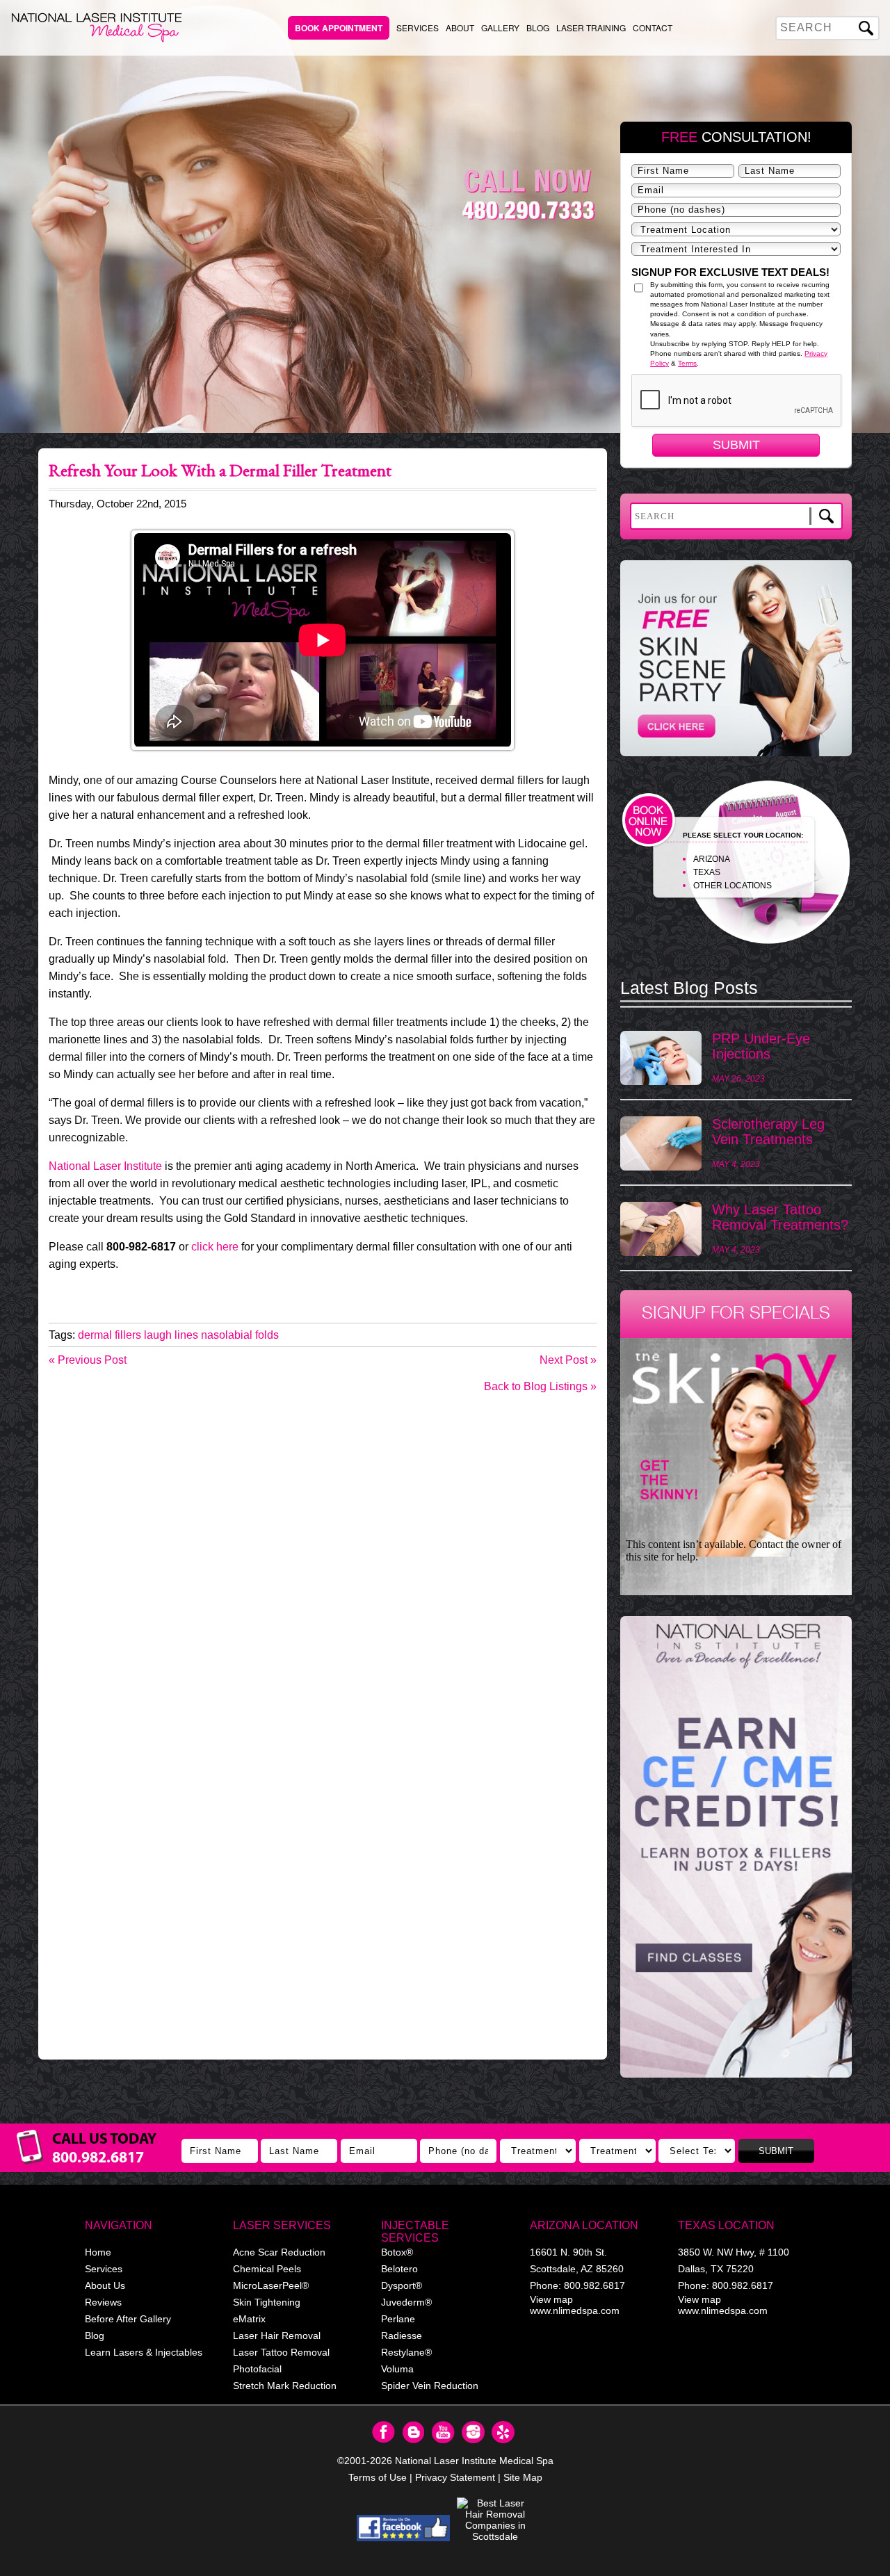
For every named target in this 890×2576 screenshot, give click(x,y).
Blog (538, 27)
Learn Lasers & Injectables (144, 2352)
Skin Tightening (267, 2302)
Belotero (399, 2269)
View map (551, 2299)
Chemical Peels (267, 2269)
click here (215, 1247)
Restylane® (406, 2352)
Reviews (103, 2302)
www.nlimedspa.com (575, 2310)
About (460, 27)
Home (98, 2252)
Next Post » (568, 1360)
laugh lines (171, 1335)
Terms (687, 363)
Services (418, 27)
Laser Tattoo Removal (281, 2352)
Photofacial (257, 2369)
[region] (736, 1854)
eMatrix (249, 2319)
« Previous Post (88, 1360)
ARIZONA (712, 859)
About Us (105, 2285)
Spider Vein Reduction (430, 2386)
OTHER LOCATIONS (733, 886)
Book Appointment (339, 28)
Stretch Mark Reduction (285, 2386)
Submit (736, 445)
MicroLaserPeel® (271, 2285)
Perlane (398, 2319)
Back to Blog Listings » (540, 1386)
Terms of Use (378, 2477)
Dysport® (402, 2285)
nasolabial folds (240, 1335)
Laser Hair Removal (277, 2335)
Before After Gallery (128, 2319)
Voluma (397, 2369)
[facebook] (404, 2528)
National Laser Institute (105, 1166)
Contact (653, 27)
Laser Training (591, 27)
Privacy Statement (455, 2477)
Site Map (523, 2477)
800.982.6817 (594, 2285)
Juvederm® (406, 2302)
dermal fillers (110, 1335)
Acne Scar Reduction (279, 2252)
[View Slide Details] (736, 1847)
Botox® (397, 2252)
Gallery (500, 27)
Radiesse (402, 2335)
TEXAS (707, 872)
